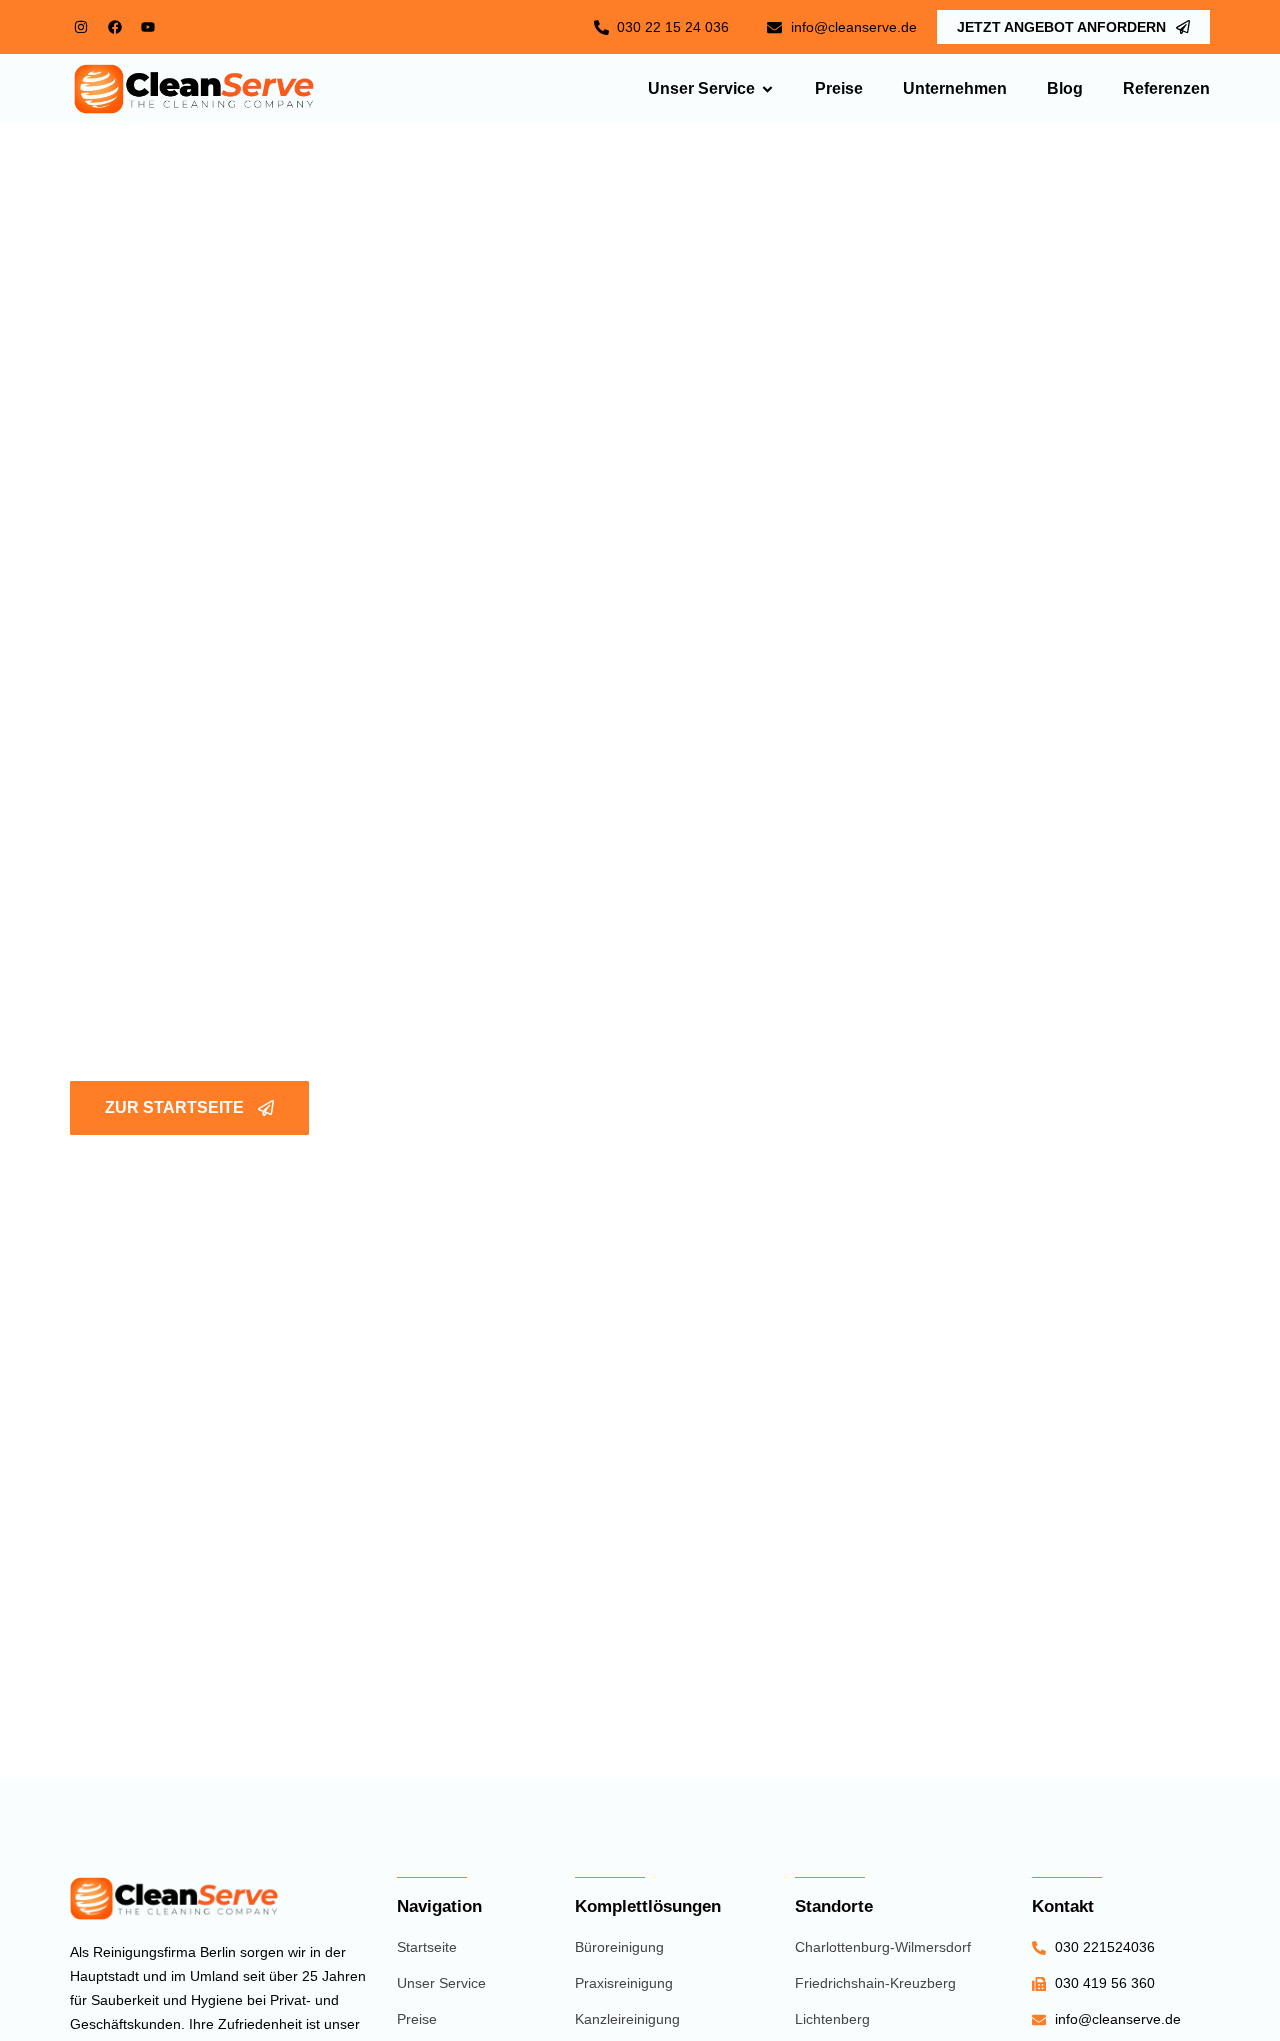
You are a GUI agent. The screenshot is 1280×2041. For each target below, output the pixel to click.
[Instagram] (81, 27)
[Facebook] (114, 27)
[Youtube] (148, 27)
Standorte (834, 1906)
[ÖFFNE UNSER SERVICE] (767, 89)
